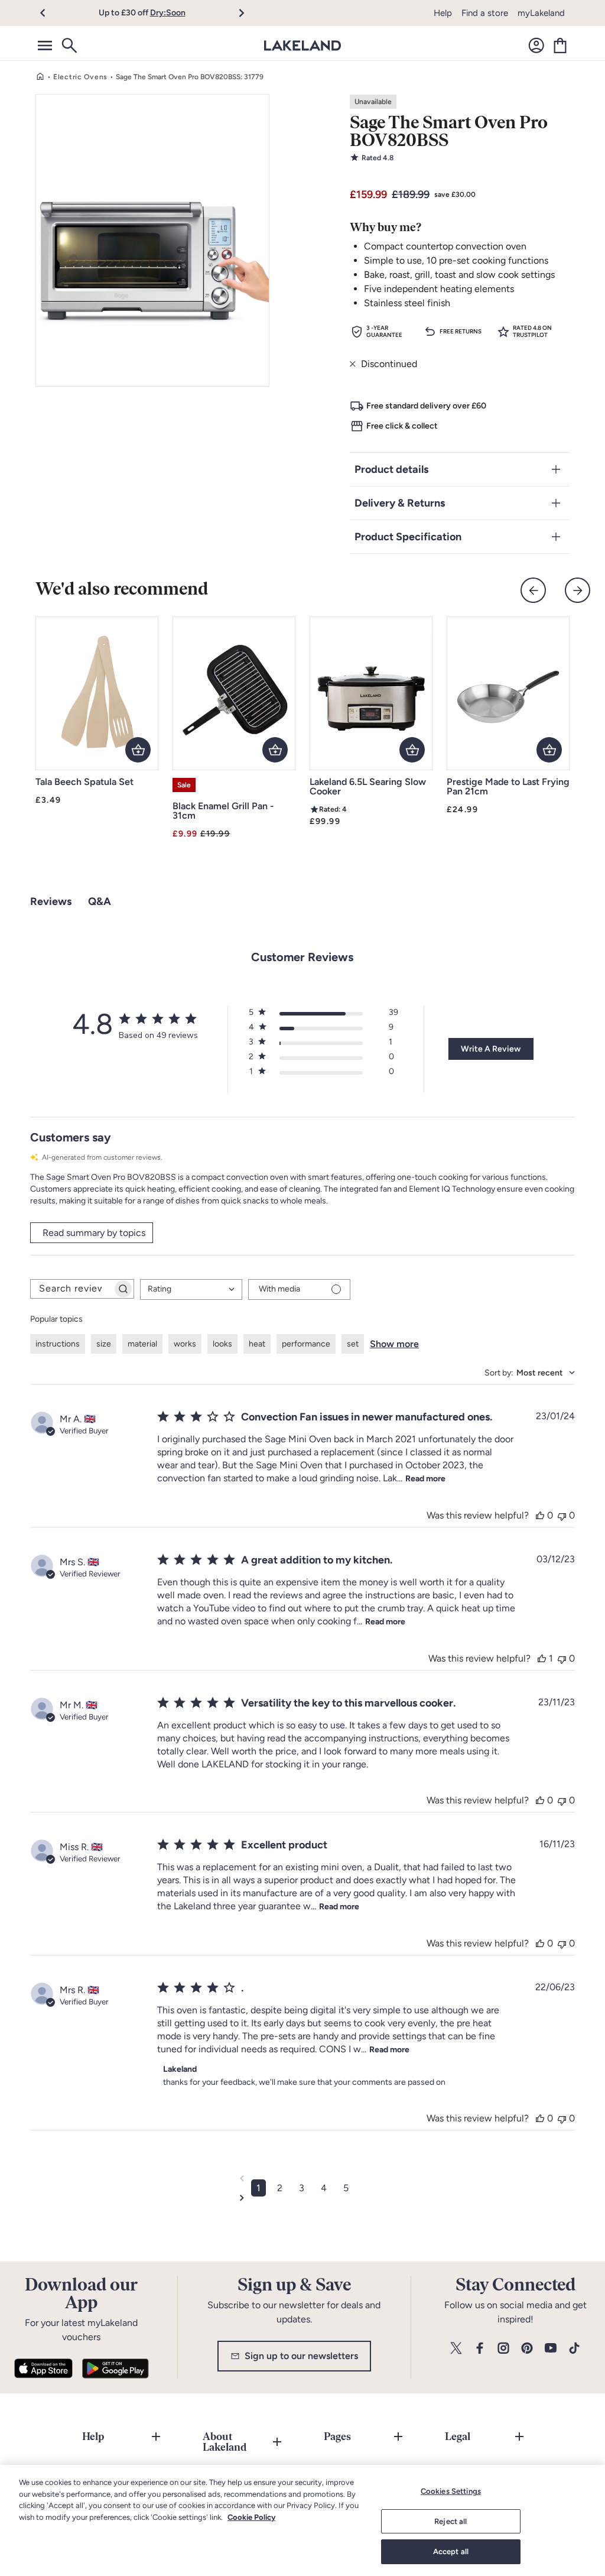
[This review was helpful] (540, 1515)
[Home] (40, 77)
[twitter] (456, 2349)
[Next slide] (578, 590)
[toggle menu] (45, 46)
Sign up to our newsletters (301, 2356)
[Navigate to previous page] (302, 2178)
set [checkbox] (353, 1344)
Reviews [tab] (51, 901)
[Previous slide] (533, 590)
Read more (425, 1479)
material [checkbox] (142, 1344)
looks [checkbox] (222, 1344)
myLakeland (541, 13)
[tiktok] (574, 2349)
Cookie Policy (251, 2517)
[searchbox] (71, 1289)
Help (443, 13)
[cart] (560, 46)
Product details (391, 469)
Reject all (451, 2521)
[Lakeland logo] (302, 46)
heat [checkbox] (257, 1344)
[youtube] (551, 2349)
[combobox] (191, 1289)
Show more (394, 1344)
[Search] (69, 46)
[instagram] (503, 2349)
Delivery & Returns (400, 503)
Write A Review (491, 1049)
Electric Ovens (80, 77)
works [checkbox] (185, 1344)
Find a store (485, 13)
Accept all (451, 2551)
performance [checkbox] (306, 1344)
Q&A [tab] (100, 901)
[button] (49, 13)
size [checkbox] (104, 1344)
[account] (536, 46)
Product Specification (408, 537)
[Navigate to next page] (302, 2198)
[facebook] (480, 2349)
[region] (302, 2520)
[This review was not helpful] (562, 1515)
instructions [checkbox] (58, 1344)
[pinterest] (527, 2349)
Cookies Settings (451, 2491)
